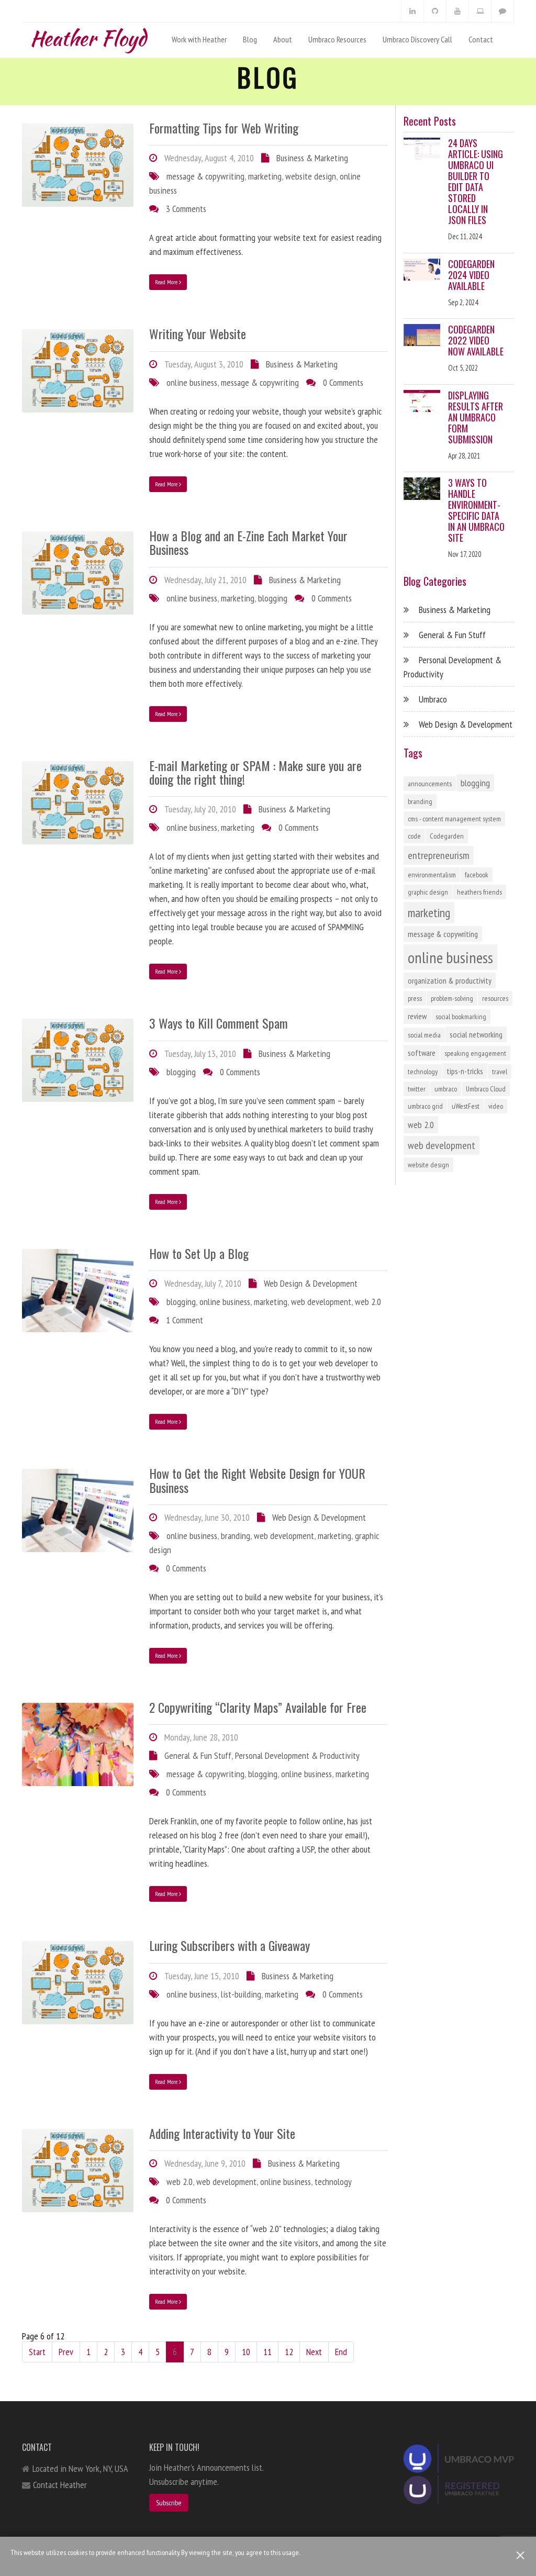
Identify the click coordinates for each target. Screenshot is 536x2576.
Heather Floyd (88, 36)
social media (424, 1035)
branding (236, 1536)
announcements (430, 784)
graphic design (428, 892)
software (422, 1053)
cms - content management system (454, 819)
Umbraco (433, 699)
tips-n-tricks (465, 1071)
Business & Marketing (312, 158)
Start (37, 2352)
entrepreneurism (439, 855)
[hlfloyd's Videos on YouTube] (457, 11)
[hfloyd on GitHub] (435, 11)
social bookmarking (461, 1017)
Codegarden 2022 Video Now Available (476, 340)
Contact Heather (60, 2485)
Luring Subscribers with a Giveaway (230, 1945)
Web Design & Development (311, 1283)
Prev (66, 2352)
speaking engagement (475, 1053)
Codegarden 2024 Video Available (471, 275)
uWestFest (466, 1106)
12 (289, 2352)
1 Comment (185, 1320)
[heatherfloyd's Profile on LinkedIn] (412, 11)
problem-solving (452, 998)
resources (495, 998)
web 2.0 (368, 1302)
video (496, 1106)
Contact (481, 39)
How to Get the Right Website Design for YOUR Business (257, 1480)
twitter (417, 1089)
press (415, 998)
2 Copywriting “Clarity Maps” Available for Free (258, 1707)
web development (321, 1302)
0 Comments (343, 382)
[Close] (521, 2555)
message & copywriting (205, 176)
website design (311, 176)
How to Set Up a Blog (199, 1253)
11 (267, 2352)
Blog (250, 39)
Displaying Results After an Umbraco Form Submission (476, 417)
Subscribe (169, 2503)
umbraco (446, 1089)
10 (246, 2352)
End (341, 2352)
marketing (265, 176)
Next (314, 2352)
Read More (167, 282)
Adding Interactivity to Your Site (222, 2133)
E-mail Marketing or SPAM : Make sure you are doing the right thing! (255, 772)
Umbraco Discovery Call (417, 39)
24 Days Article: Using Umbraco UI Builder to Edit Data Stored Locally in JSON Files (476, 181)
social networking (476, 1034)
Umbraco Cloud (486, 1089)
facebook (477, 875)
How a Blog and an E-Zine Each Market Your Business (248, 542)
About (283, 39)
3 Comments (186, 209)
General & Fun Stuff (198, 1755)
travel (500, 1072)
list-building (241, 1994)
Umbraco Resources (337, 39)
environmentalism (432, 875)
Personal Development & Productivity (297, 1755)
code (414, 836)
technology (333, 2182)
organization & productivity (450, 980)
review (417, 1016)
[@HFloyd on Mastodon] (502, 11)
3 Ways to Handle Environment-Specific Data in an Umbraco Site (476, 510)
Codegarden (447, 836)
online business (192, 382)
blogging (273, 598)
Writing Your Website (198, 333)
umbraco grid (425, 1106)
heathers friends (479, 892)
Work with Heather (199, 39)
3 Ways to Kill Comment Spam (219, 1023)
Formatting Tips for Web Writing (224, 128)
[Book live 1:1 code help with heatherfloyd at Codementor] (480, 11)
